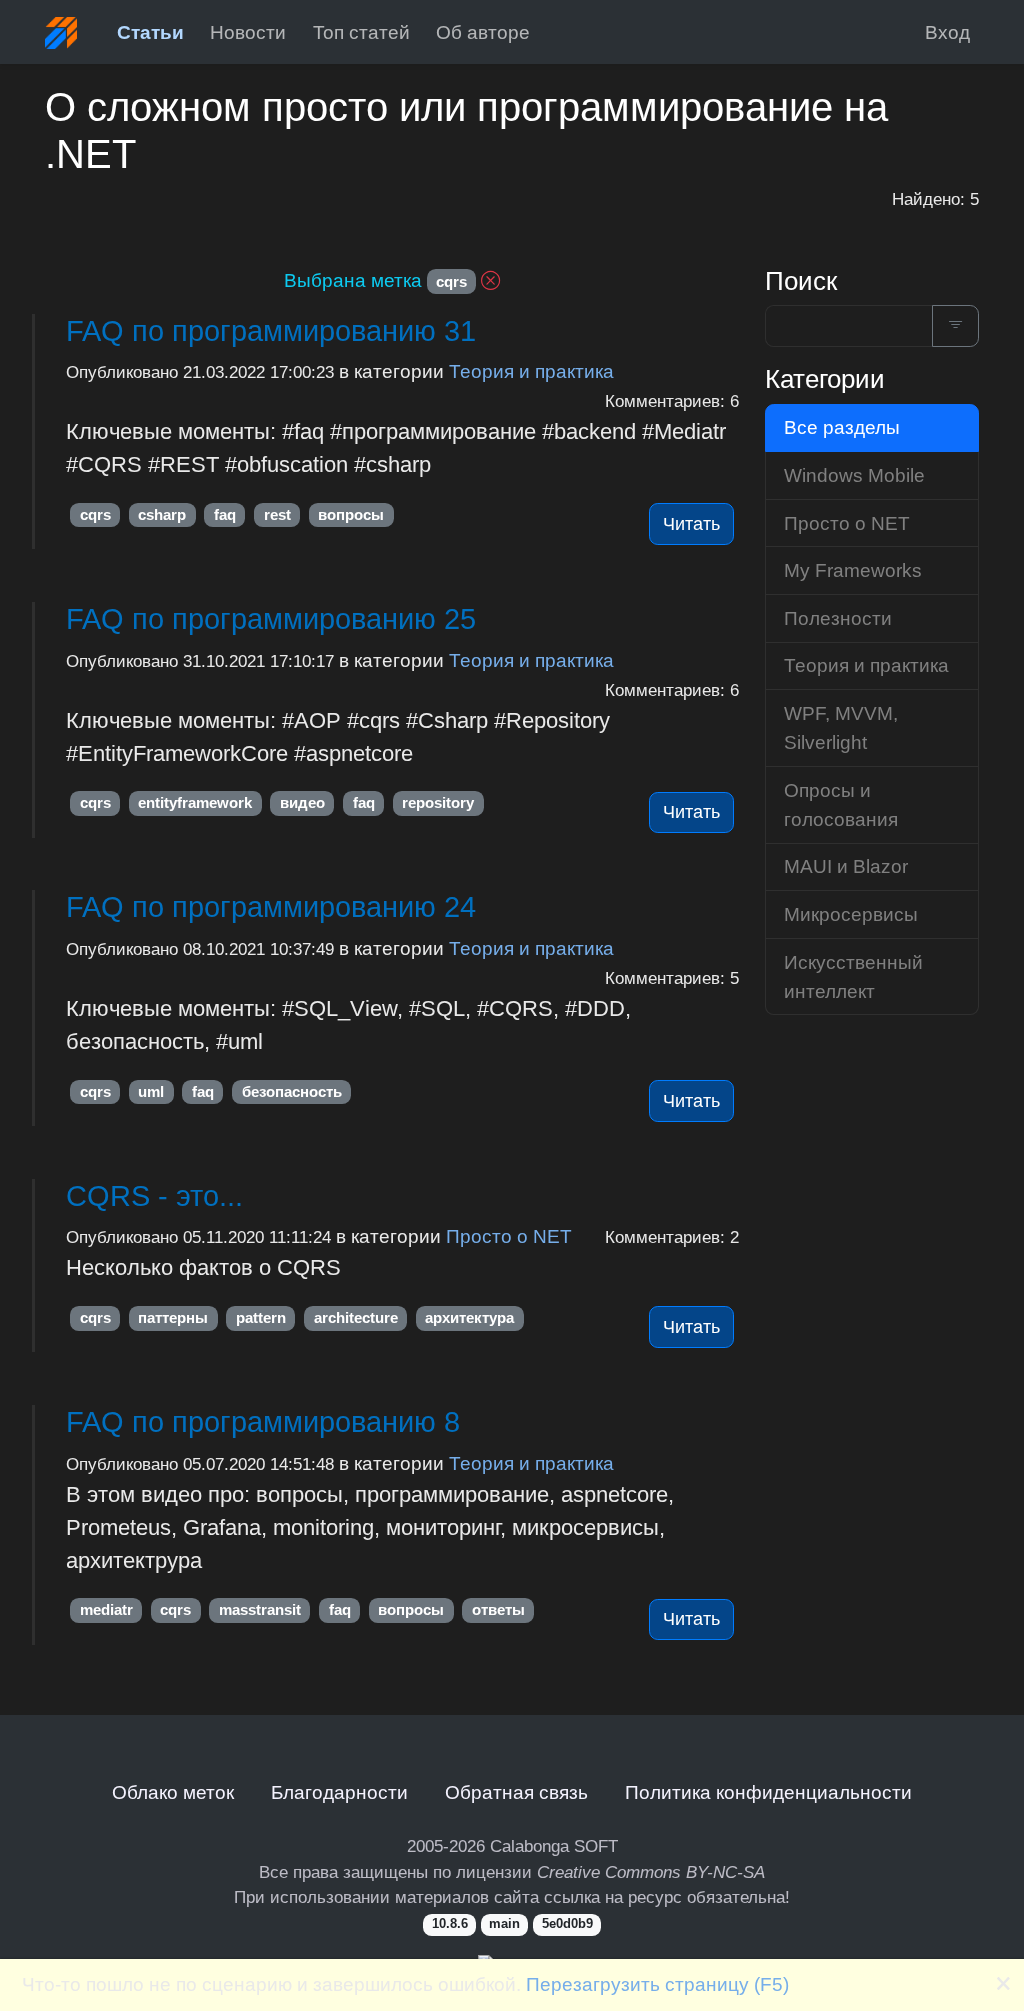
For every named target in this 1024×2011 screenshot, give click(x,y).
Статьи (150, 32)
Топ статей (361, 32)
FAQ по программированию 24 (271, 907)
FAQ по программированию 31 (271, 331)
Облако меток (173, 1792)
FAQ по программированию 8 (263, 1422)
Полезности (838, 618)
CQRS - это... (154, 1196)
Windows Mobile (854, 475)
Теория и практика (531, 371)
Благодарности (339, 1792)
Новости (248, 32)
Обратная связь (516, 1792)
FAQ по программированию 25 (271, 619)
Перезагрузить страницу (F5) (657, 1984)
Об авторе (483, 32)
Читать (691, 524)
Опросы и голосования (841, 804)
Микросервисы (851, 914)
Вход (947, 32)
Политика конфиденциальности (768, 1792)
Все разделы (842, 427)
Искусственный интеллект (853, 976)
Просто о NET (509, 1236)
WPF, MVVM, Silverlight (841, 727)
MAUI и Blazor (846, 866)
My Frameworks (853, 570)
